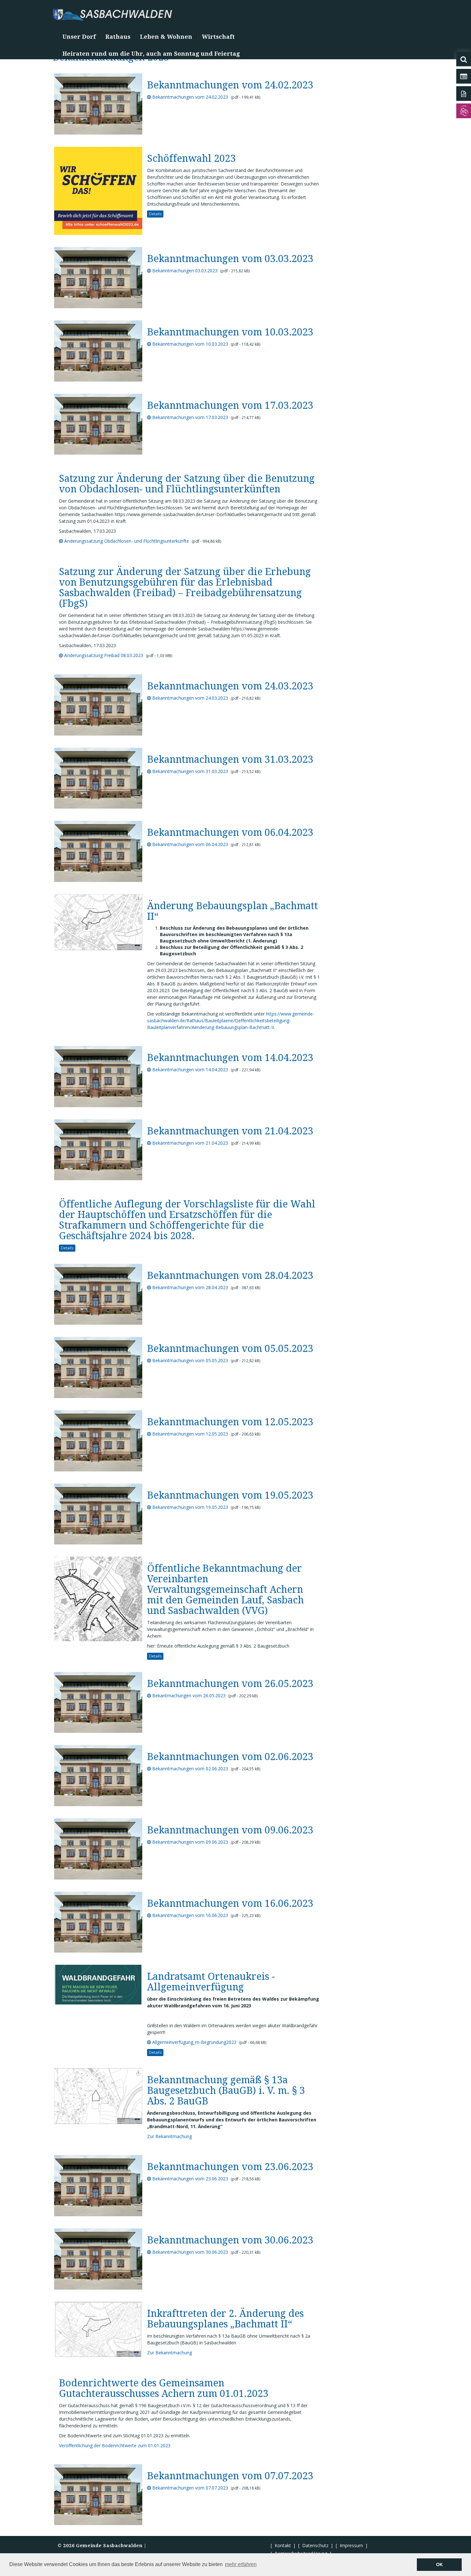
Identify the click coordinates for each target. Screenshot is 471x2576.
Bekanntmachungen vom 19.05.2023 (190, 1507)
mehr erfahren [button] (241, 2564)
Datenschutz (315, 2545)
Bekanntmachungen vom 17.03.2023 (190, 417)
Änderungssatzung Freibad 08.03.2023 (103, 655)
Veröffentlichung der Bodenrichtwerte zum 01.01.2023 (115, 2445)
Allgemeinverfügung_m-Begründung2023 (194, 2042)
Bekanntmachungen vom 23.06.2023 (190, 2179)
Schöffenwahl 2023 (191, 158)
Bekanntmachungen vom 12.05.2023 (190, 1434)
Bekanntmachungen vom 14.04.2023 (190, 1070)
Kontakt (283, 2545)
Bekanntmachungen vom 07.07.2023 (190, 2488)
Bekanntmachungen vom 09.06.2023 (190, 1842)
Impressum (351, 2545)
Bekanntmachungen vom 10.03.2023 (190, 344)
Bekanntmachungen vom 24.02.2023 (190, 97)
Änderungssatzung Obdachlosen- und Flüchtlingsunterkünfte (126, 541)
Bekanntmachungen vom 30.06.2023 (190, 2252)
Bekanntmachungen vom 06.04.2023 (190, 844)
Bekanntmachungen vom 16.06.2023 (190, 1915)
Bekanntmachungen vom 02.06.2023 (190, 1769)
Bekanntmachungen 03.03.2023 (184, 271)
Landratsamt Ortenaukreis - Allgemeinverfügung (211, 1982)
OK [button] (439, 2564)
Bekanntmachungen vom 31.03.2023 (190, 771)
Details (155, 214)
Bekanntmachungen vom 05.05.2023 (190, 1360)
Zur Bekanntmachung (169, 2136)
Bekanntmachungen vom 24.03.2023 (190, 698)
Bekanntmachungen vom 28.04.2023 (190, 1287)
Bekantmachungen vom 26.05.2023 (188, 1695)
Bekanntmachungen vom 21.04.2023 (190, 1143)
